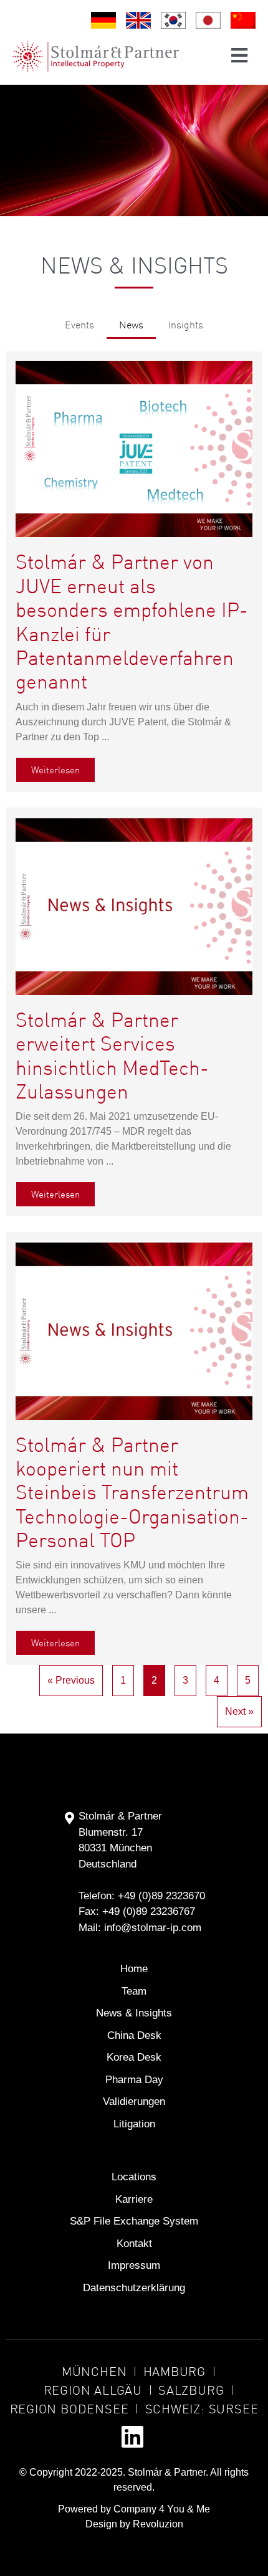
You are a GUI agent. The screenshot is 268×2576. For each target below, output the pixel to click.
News (131, 324)
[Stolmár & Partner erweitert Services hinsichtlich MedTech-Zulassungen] (134, 905)
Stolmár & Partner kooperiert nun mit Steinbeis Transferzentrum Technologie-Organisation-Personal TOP (132, 1492)
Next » (239, 1711)
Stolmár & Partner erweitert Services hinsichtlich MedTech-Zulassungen (112, 1055)
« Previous (71, 1680)
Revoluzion (158, 2524)
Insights (186, 324)
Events (79, 324)
